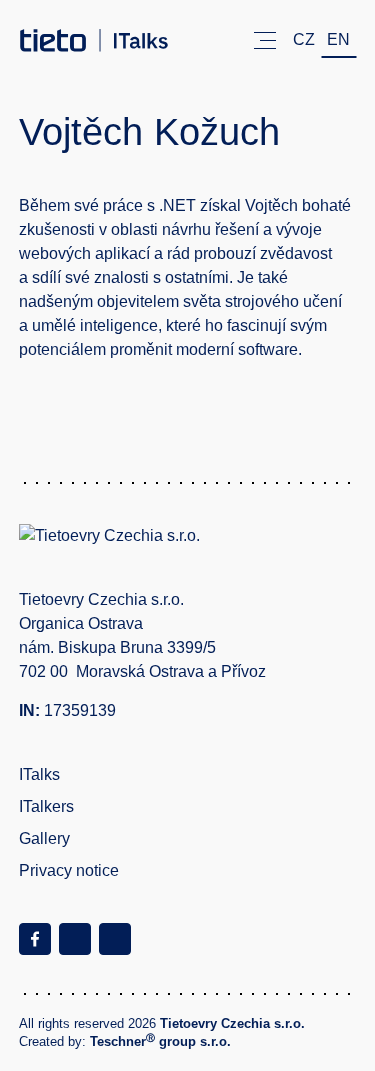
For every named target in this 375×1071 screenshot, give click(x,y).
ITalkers (46, 806)
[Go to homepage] (94, 40)
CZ (304, 39)
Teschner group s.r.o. (160, 1041)
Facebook (35, 939)
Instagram (75, 939)
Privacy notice (69, 870)
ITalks (39, 774)
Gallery (44, 838)
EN (338, 39)
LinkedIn (115, 939)
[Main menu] (265, 40)
